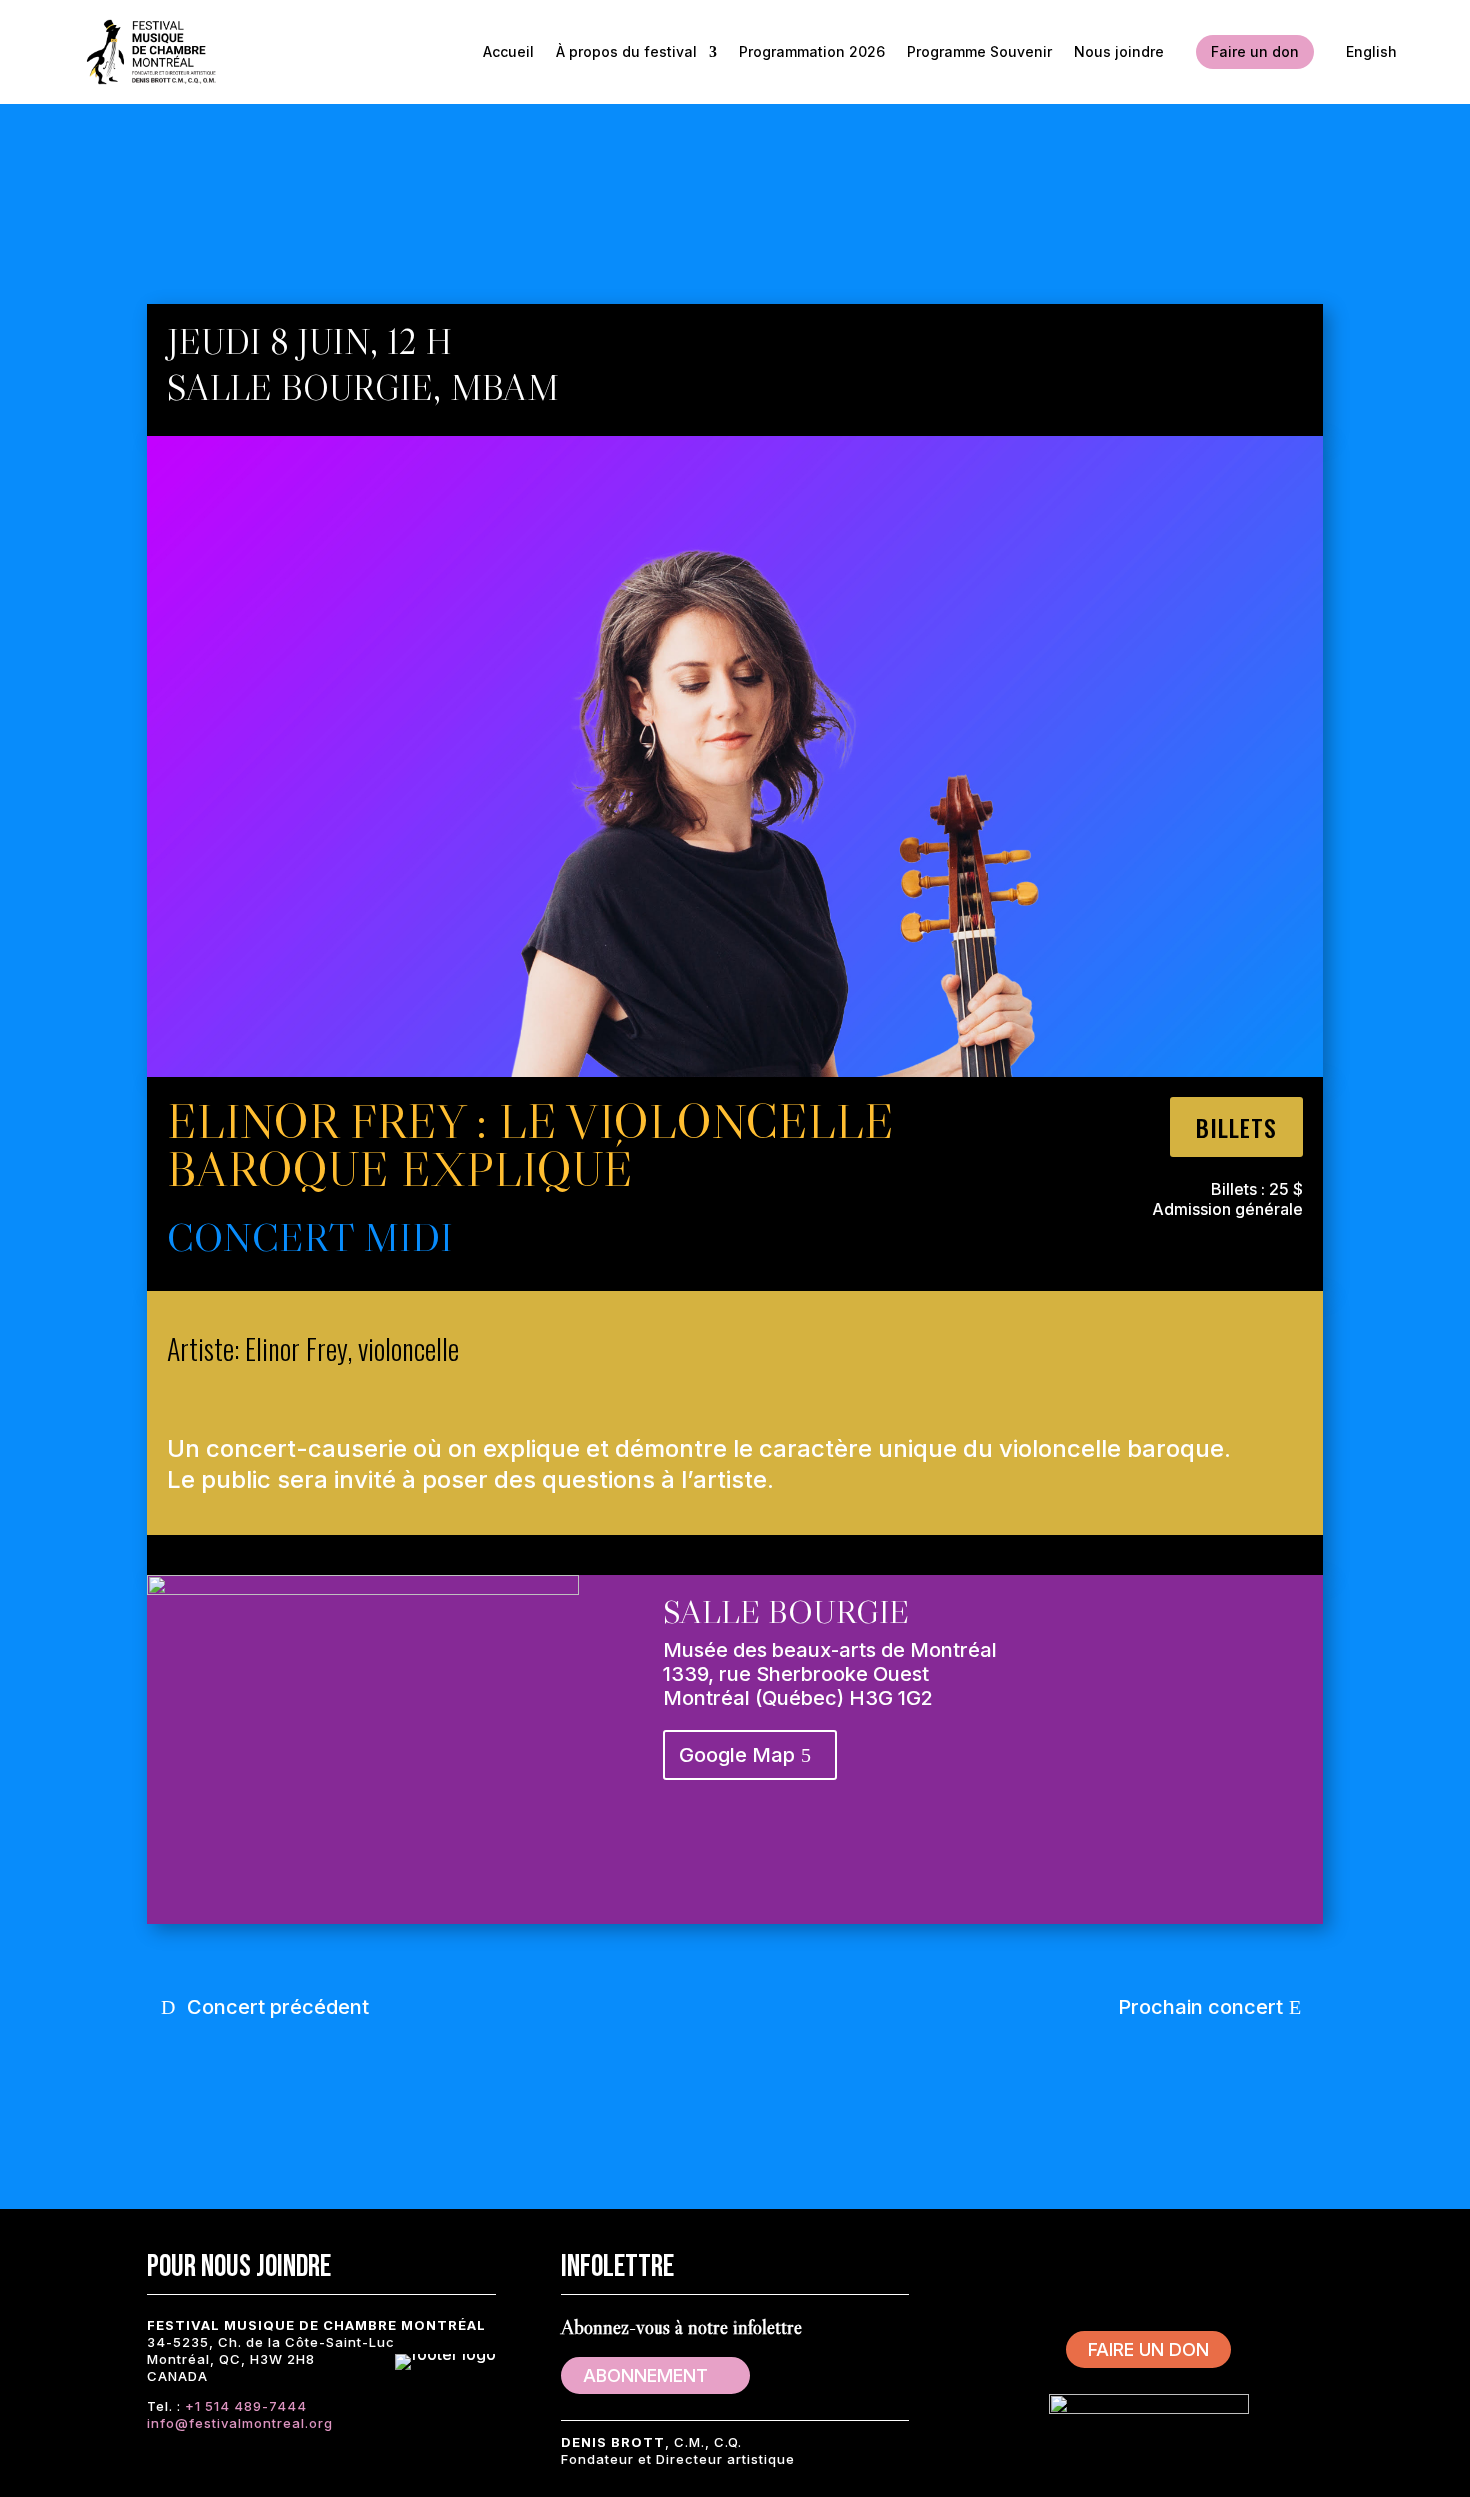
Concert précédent (278, 2007)
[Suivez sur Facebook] (1029, 2265)
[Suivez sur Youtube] (1209, 2265)
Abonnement (645, 2375)
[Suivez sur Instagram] (1149, 2265)
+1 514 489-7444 (246, 2406)
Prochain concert (1200, 2007)
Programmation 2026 (812, 51)
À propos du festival (626, 51)
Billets (1236, 1127)
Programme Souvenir (979, 51)
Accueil (508, 51)
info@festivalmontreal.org (240, 2423)
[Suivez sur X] (1089, 2265)
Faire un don (1255, 51)
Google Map (737, 1755)
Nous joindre (1119, 51)
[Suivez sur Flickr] (1269, 2265)
